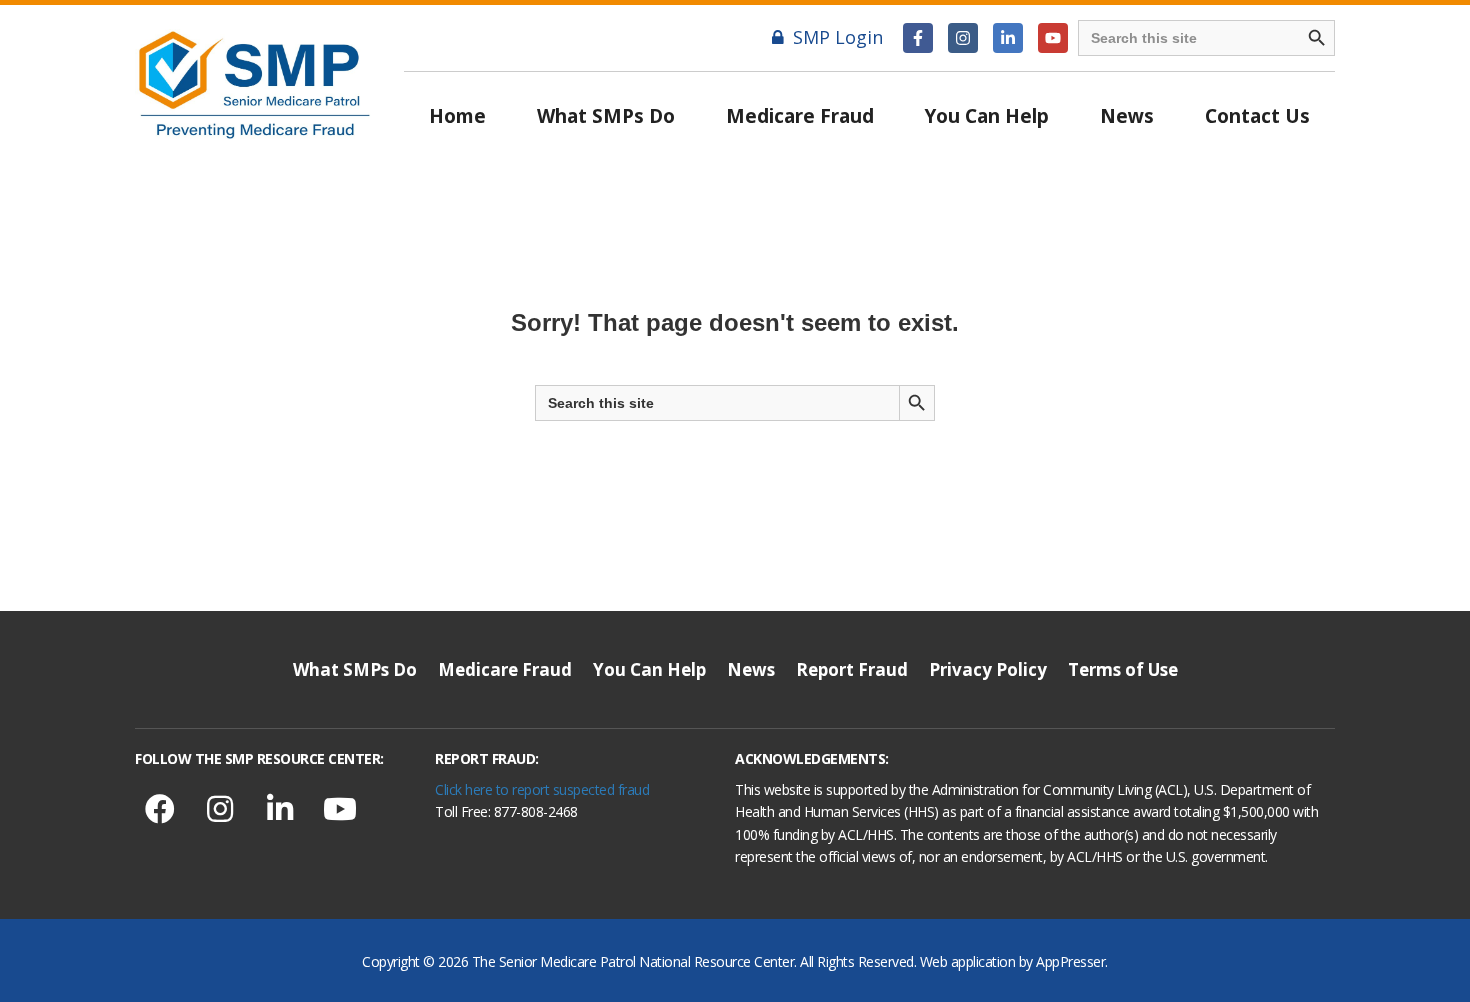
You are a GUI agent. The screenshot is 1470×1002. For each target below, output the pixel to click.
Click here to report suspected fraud (542, 789)
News (1127, 116)
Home (457, 116)
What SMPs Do (606, 116)
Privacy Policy (988, 669)
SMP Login (838, 37)
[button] (918, 38)
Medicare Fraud (800, 116)
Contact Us (1257, 116)
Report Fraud (852, 669)
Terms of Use (1123, 669)
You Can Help (987, 116)
